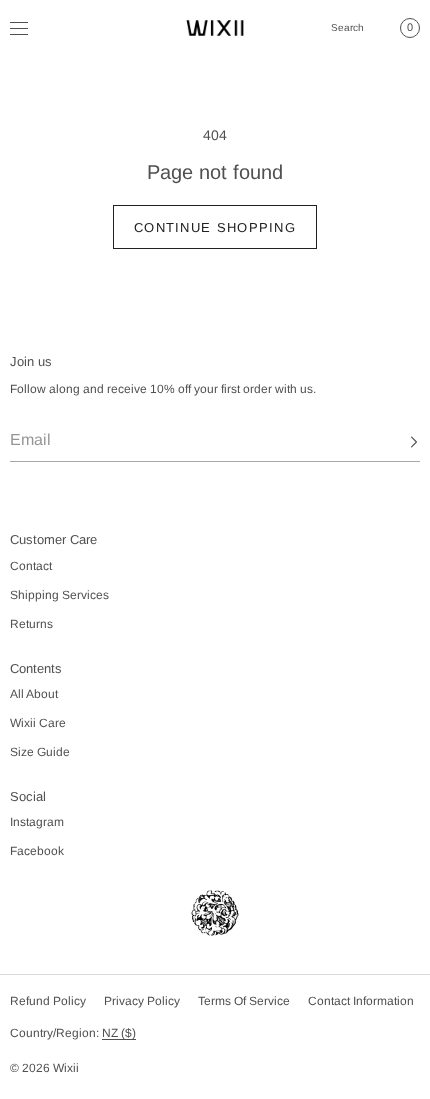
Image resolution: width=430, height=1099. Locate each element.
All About (34, 694)
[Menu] (34, 27)
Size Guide (40, 752)
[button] (348, 27)
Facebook (37, 851)
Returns (31, 624)
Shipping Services (59, 595)
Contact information (361, 1001)
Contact (31, 566)
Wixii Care (38, 723)
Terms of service (244, 1001)
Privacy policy (142, 1001)
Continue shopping (215, 227)
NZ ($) (119, 1033)
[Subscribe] (395, 442)
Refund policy (48, 1001)
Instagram (37, 822)
